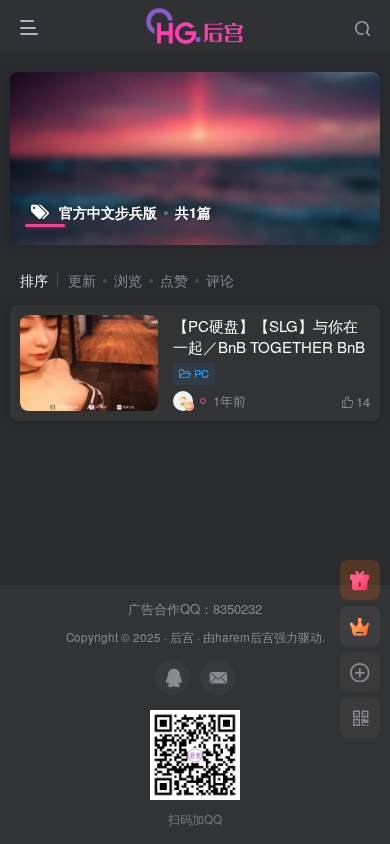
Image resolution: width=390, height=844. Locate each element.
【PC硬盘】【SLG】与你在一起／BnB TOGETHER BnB (269, 336)
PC (201, 373)
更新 (82, 280)
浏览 (128, 280)
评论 (220, 280)
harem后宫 (244, 637)
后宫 (182, 637)
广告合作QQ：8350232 (195, 608)
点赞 (174, 280)
